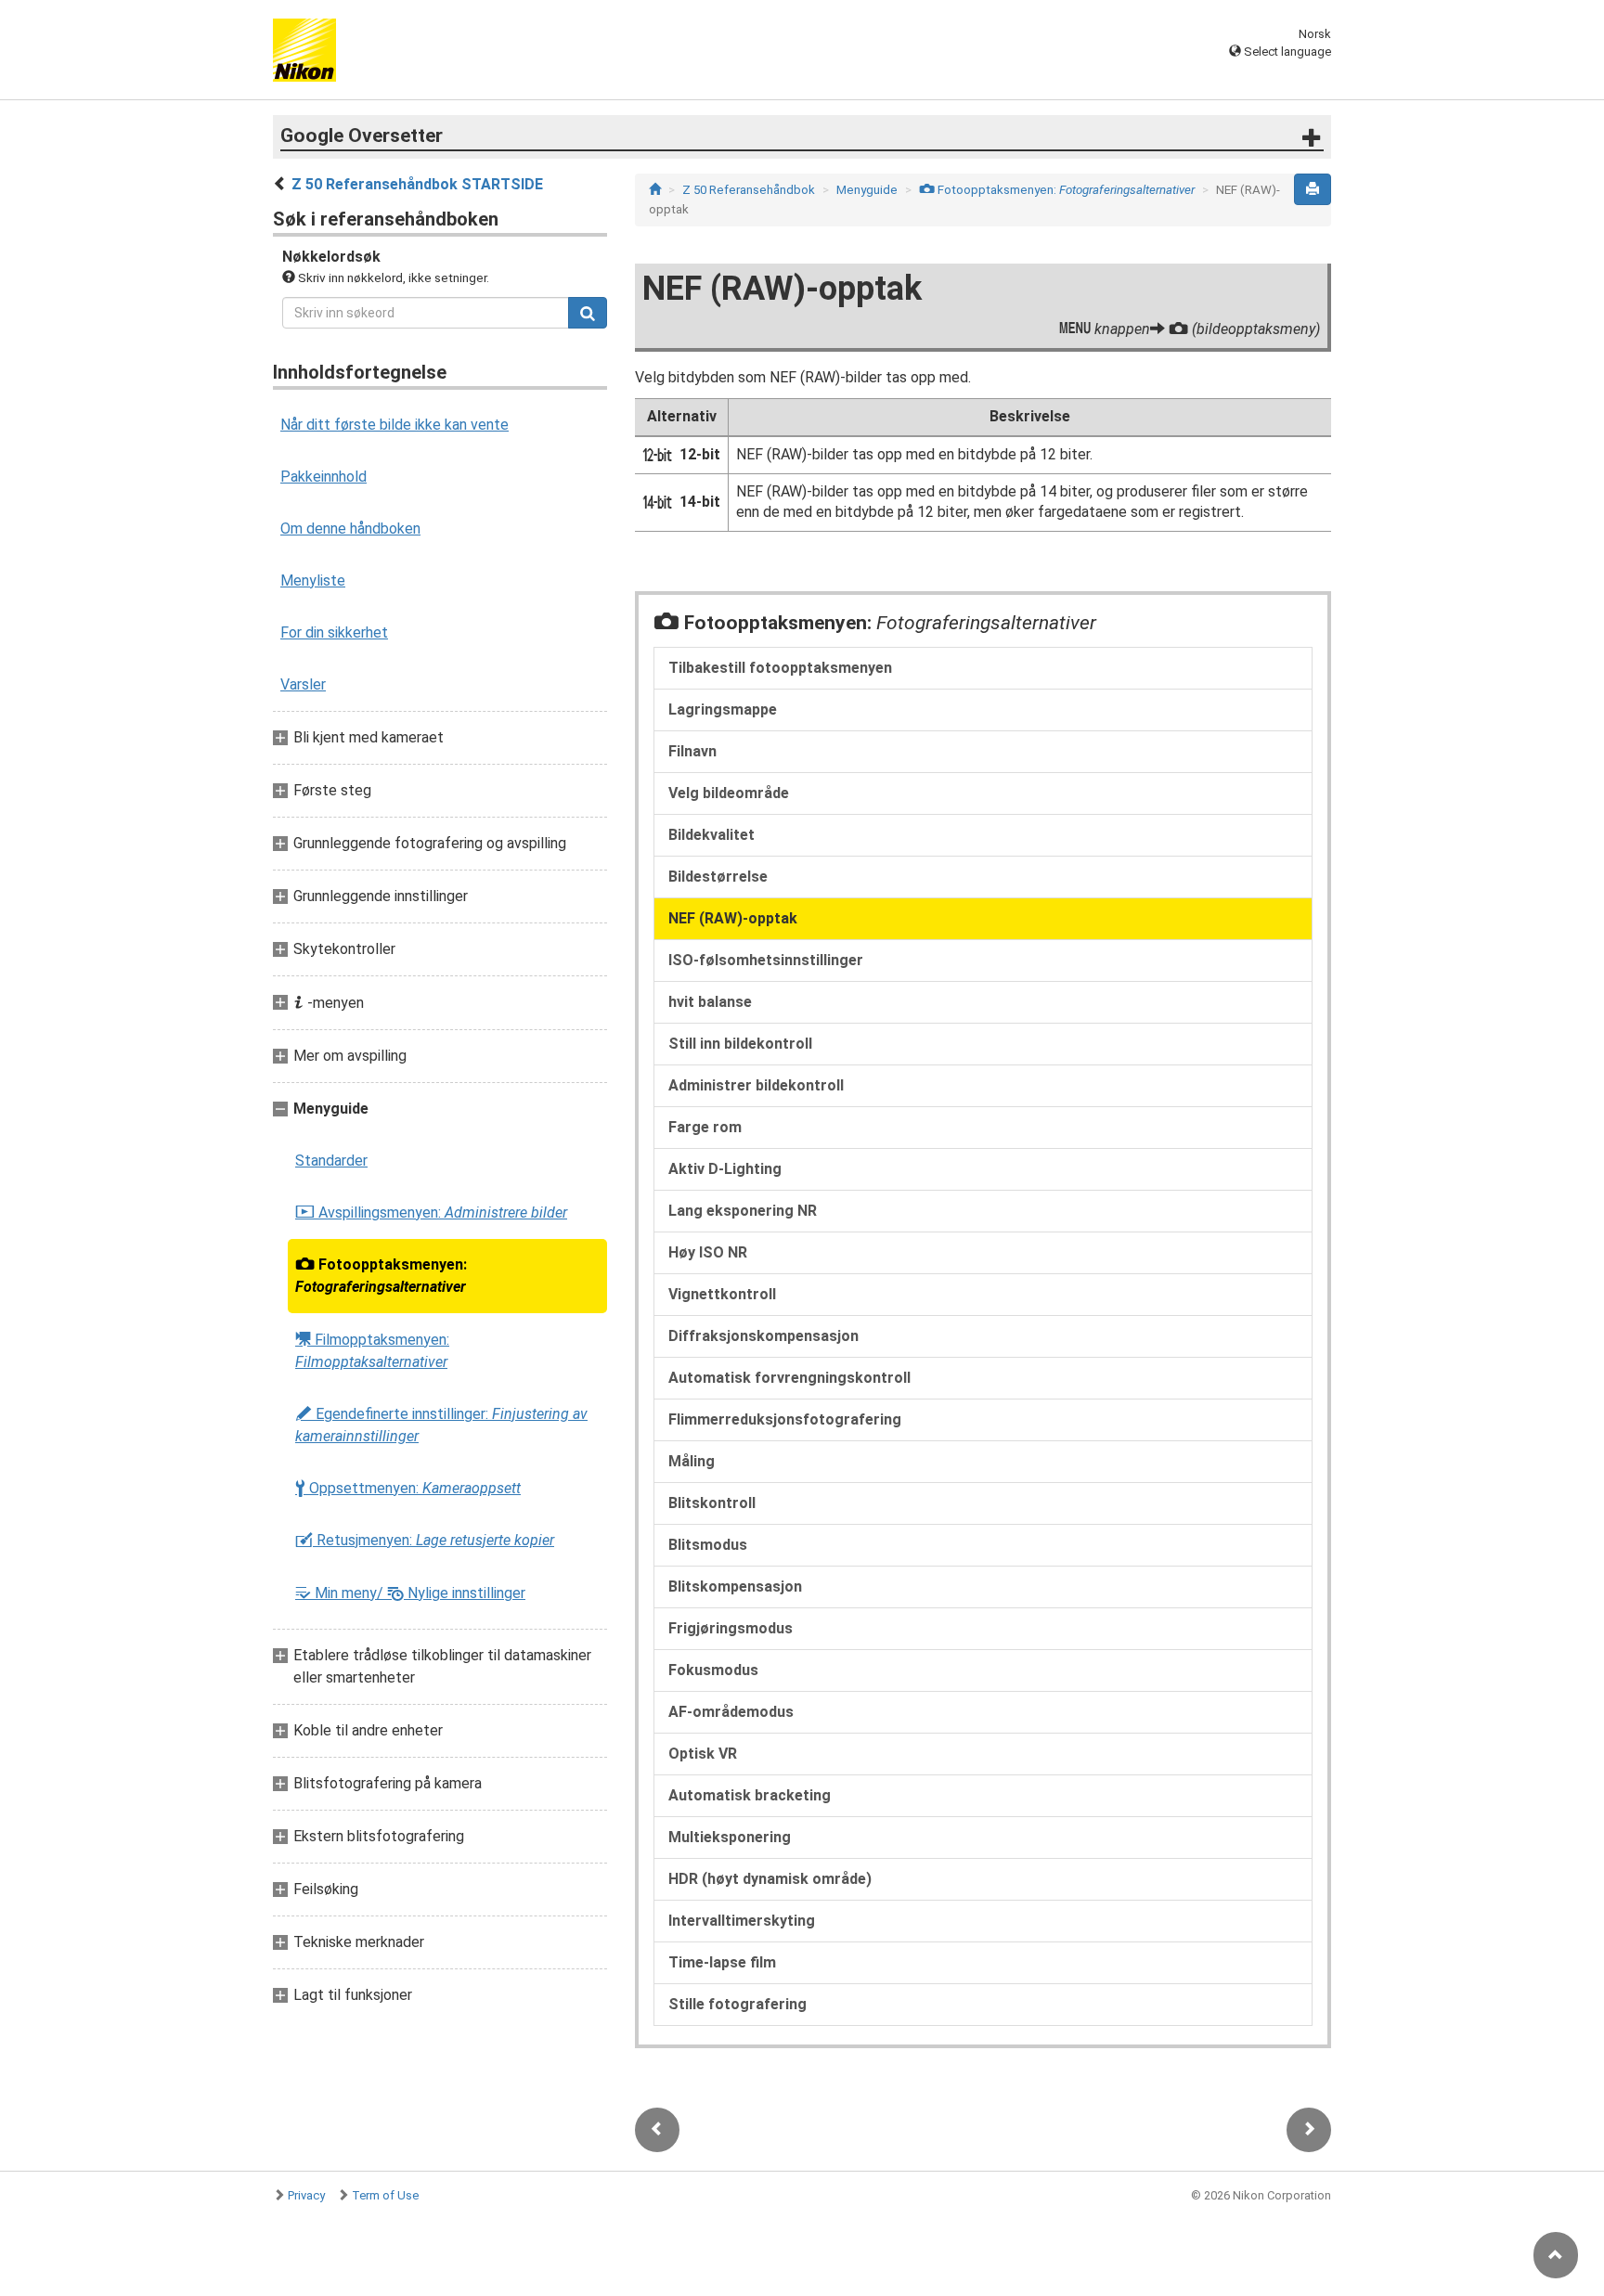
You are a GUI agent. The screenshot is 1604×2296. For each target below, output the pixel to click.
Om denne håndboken (350, 529)
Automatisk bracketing (750, 1795)
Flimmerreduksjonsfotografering (785, 1419)
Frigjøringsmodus (731, 1628)
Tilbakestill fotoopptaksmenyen (780, 668)
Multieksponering (730, 1837)
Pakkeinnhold (323, 477)
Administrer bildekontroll (756, 1085)
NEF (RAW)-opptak (733, 918)
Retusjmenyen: (425, 1541)
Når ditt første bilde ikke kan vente (395, 425)
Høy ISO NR (708, 1252)
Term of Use (385, 2195)
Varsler (303, 684)
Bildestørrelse (718, 877)
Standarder (331, 1161)
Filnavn (692, 751)
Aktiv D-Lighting (725, 1169)
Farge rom (705, 1127)
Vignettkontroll (722, 1294)
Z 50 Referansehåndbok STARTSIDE (417, 184)
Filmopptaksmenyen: (372, 1350)
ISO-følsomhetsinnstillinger (766, 960)
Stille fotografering (737, 2004)
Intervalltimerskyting (742, 1921)
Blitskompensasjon (735, 1587)
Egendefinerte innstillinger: (441, 1425)
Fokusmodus (713, 1670)
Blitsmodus (708, 1545)
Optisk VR (703, 1754)
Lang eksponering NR (743, 1211)
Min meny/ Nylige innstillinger (410, 1593)
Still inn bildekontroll (740, 1044)
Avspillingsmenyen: (431, 1213)
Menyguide (867, 190)
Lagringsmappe (723, 709)
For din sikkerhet (334, 632)
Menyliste (313, 580)
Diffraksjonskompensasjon (763, 1336)
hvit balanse (710, 1002)
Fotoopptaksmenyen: (381, 1276)
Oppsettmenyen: (408, 1489)
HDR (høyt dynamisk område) (770, 1879)
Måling (692, 1461)
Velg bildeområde (729, 793)
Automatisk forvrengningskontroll (789, 1378)
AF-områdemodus (731, 1712)
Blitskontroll (712, 1503)
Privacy (306, 2195)
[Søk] (588, 313)
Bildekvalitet (711, 835)
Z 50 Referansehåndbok (749, 190)
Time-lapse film (722, 1962)
